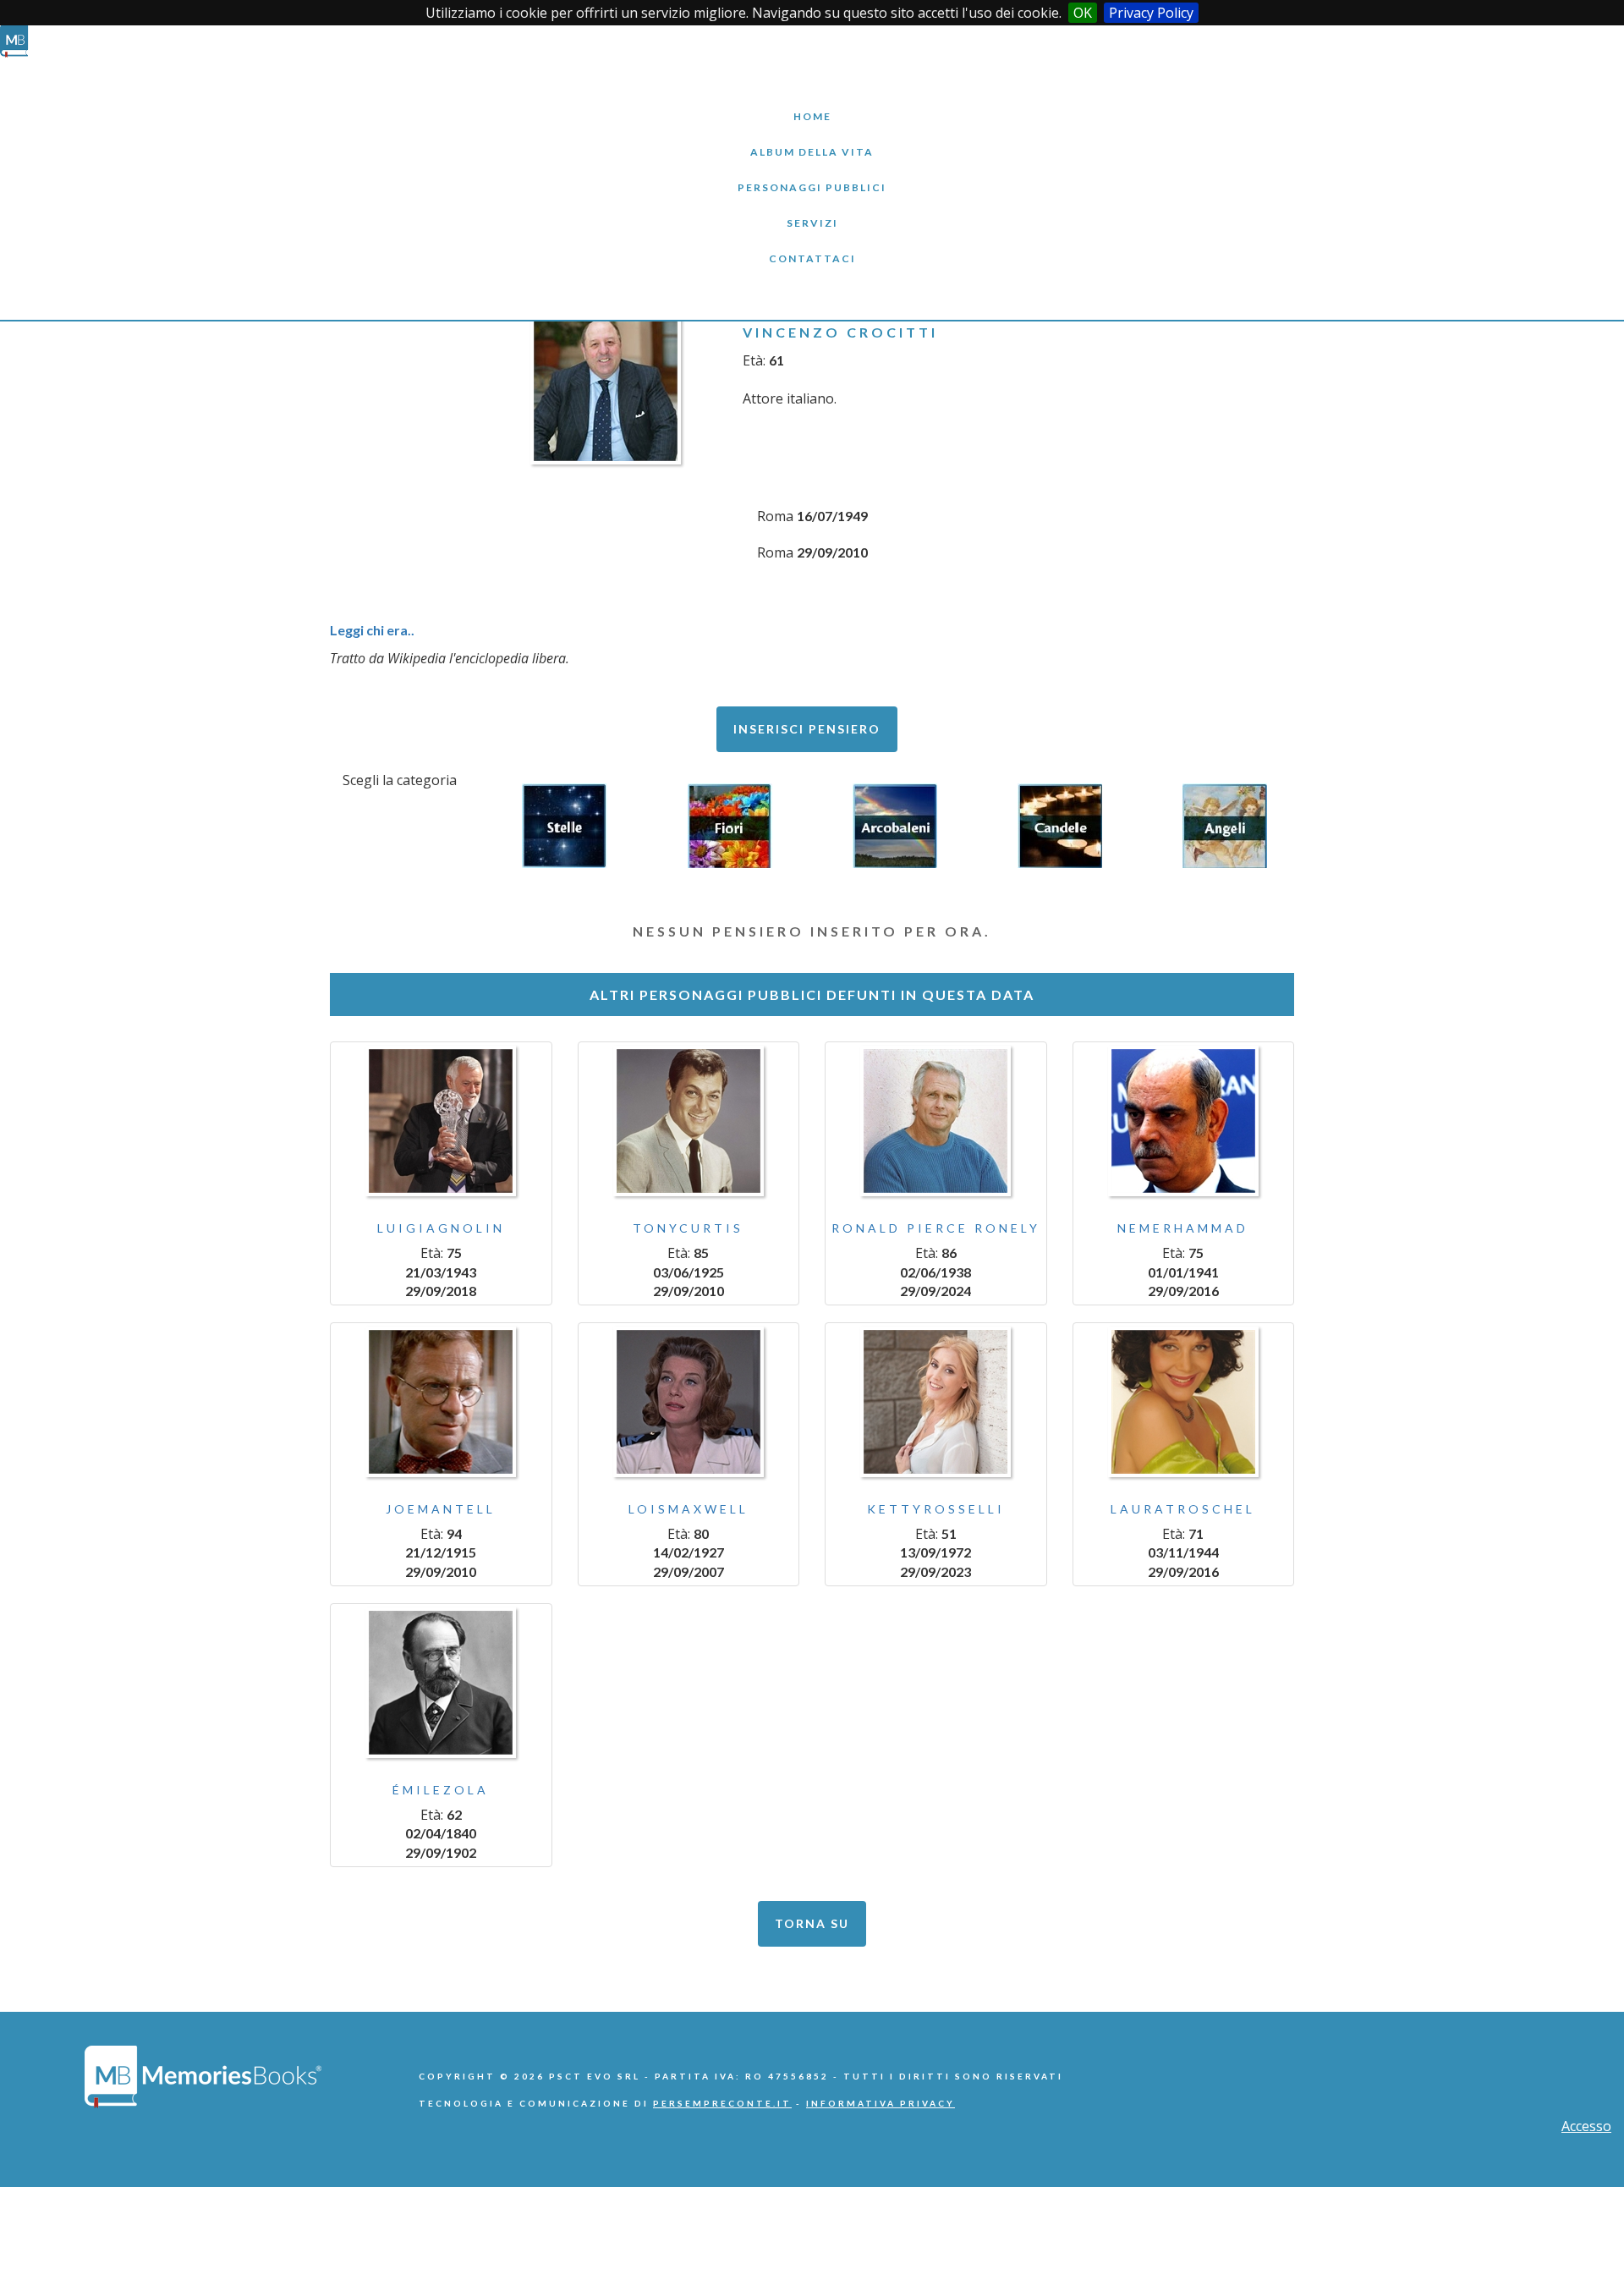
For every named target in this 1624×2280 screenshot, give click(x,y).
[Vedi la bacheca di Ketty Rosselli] (936, 1402)
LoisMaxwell (689, 1509)
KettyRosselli (936, 1509)
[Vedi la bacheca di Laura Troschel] (1184, 1402)
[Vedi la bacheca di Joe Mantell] (441, 1402)
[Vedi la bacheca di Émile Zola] (441, 1683)
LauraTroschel (1183, 1509)
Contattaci (812, 246)
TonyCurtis (688, 1228)
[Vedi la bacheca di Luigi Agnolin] (441, 1121)
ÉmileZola (441, 1790)
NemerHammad (1183, 1228)
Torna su (812, 1923)
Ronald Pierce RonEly (936, 1228)
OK (1083, 13)
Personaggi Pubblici (812, 175)
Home (812, 104)
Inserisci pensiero (807, 729)
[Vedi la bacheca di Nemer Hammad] (1184, 1121)
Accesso (1586, 2126)
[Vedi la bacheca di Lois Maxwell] (689, 1402)
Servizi (812, 210)
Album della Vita (812, 139)
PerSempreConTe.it (722, 2103)
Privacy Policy (1151, 13)
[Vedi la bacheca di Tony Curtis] (689, 1121)
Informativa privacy (881, 2103)
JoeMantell (441, 1509)
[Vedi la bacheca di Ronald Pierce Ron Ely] (936, 1121)
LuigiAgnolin (441, 1228)
